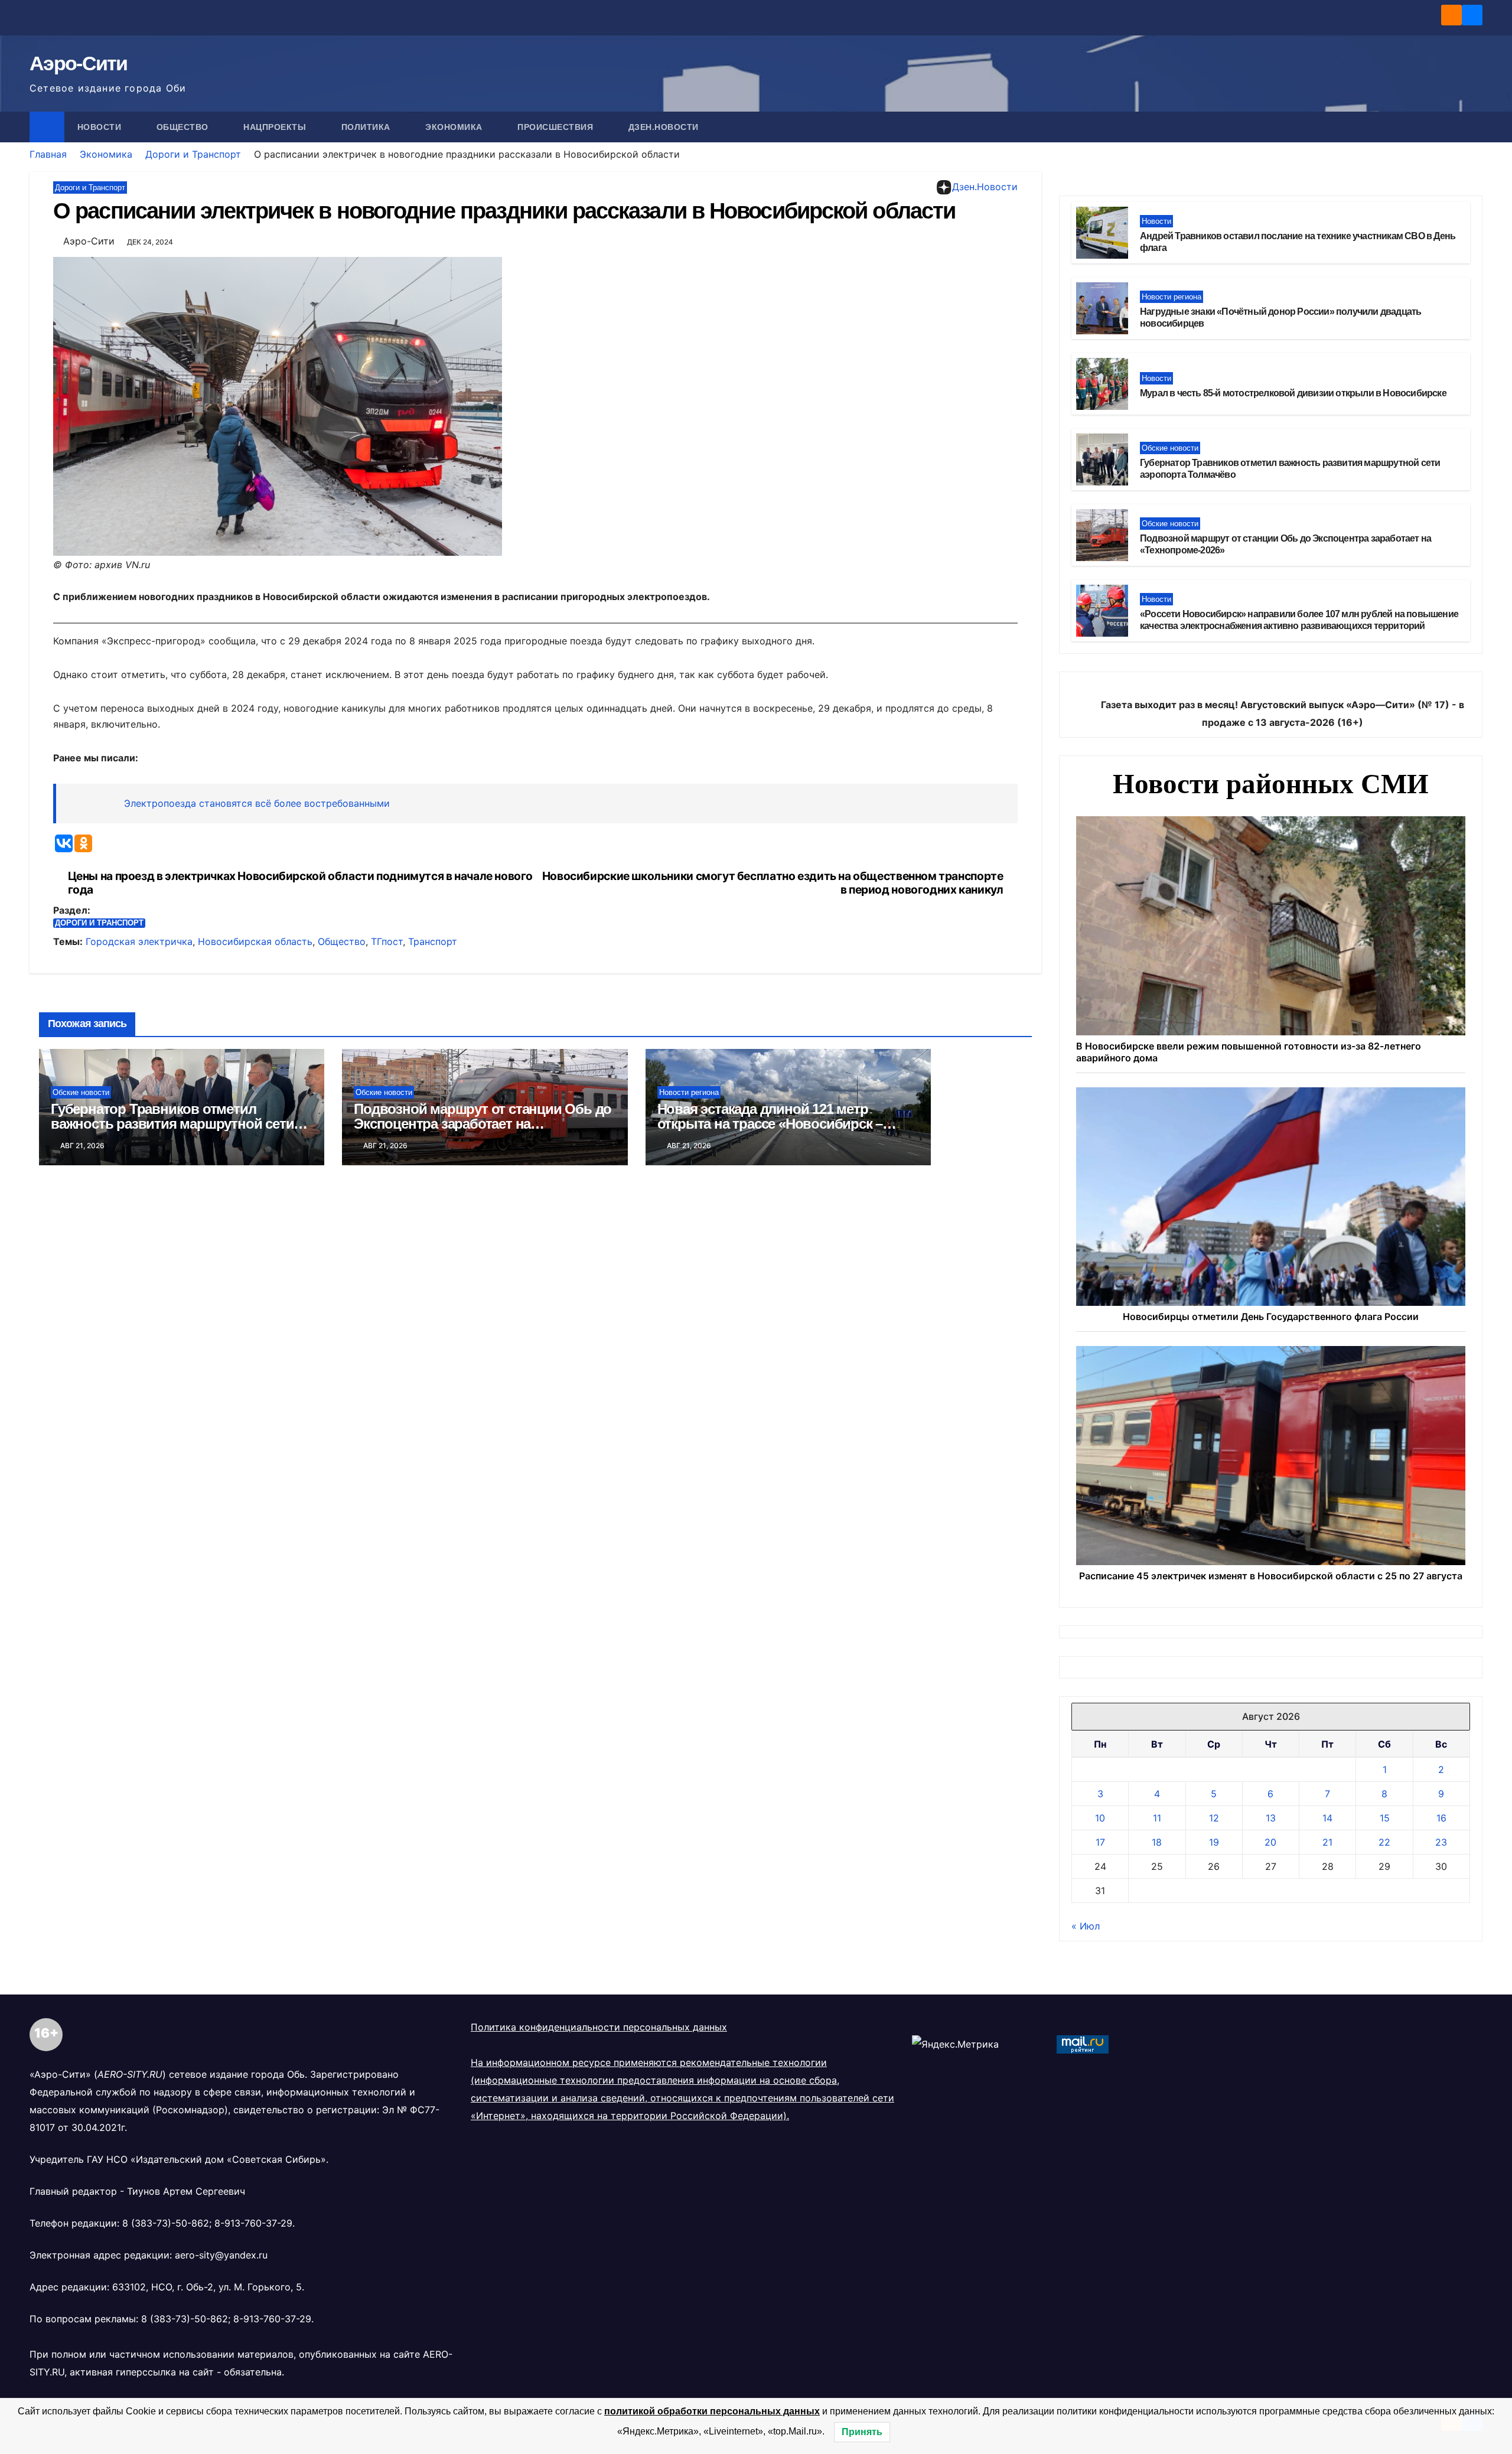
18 (1157, 1842)
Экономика (455, 127)
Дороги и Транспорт (193, 154)
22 (1384, 1842)
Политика (367, 127)
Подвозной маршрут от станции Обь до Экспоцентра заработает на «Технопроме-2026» (483, 1124)
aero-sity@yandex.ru (221, 2255)
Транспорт (433, 941)
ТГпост (387, 941)
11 (1157, 1818)
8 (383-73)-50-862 (166, 2223)
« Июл (1086, 1926)
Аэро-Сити (79, 63)
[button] (1474, 127)
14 (1327, 1818)
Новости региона (689, 1092)
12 (1214, 1818)
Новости (101, 127)
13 (1271, 1818)
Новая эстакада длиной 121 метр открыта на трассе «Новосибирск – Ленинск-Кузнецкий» (770, 1124)
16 (1441, 1818)
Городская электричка (139, 941)
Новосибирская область (255, 941)
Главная (48, 154)
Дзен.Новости (664, 127)
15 (1385, 1818)
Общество (184, 127)
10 (1100, 1818)
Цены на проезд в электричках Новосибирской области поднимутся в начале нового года (300, 883)
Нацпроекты (276, 127)
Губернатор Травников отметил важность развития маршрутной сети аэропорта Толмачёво (172, 1124)
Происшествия (557, 127)
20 (1270, 1842)
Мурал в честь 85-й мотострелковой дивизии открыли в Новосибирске (1293, 393)
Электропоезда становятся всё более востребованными (257, 803)
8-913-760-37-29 (253, 2223)
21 (1327, 1842)
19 (1214, 1842)
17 (1100, 1842)
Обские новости (81, 1092)
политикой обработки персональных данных (712, 2411)
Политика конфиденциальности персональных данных (599, 2027)
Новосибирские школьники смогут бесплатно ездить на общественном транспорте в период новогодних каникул (773, 883)
